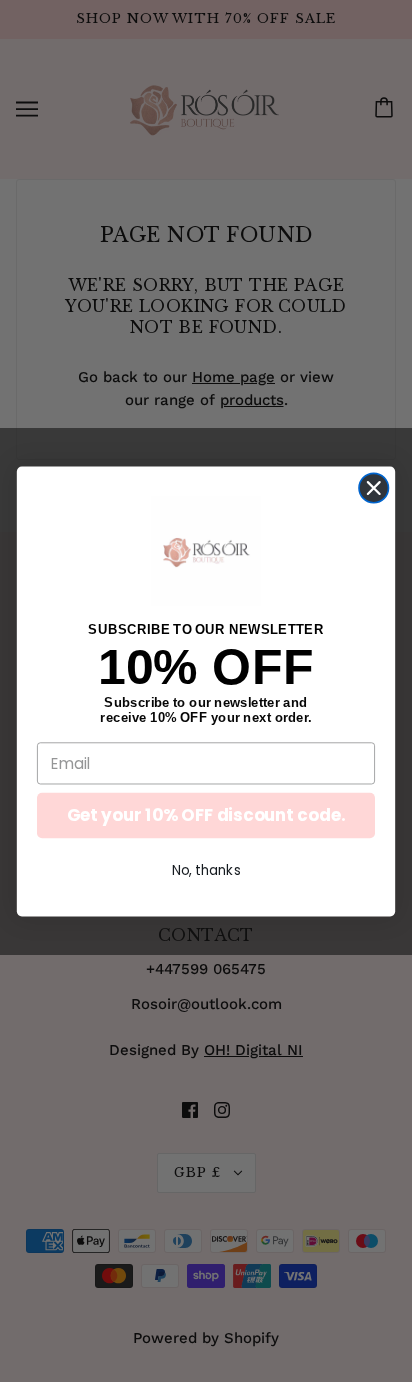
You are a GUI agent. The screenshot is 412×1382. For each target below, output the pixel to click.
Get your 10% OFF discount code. (206, 815)
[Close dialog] (373, 487)
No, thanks (206, 869)
